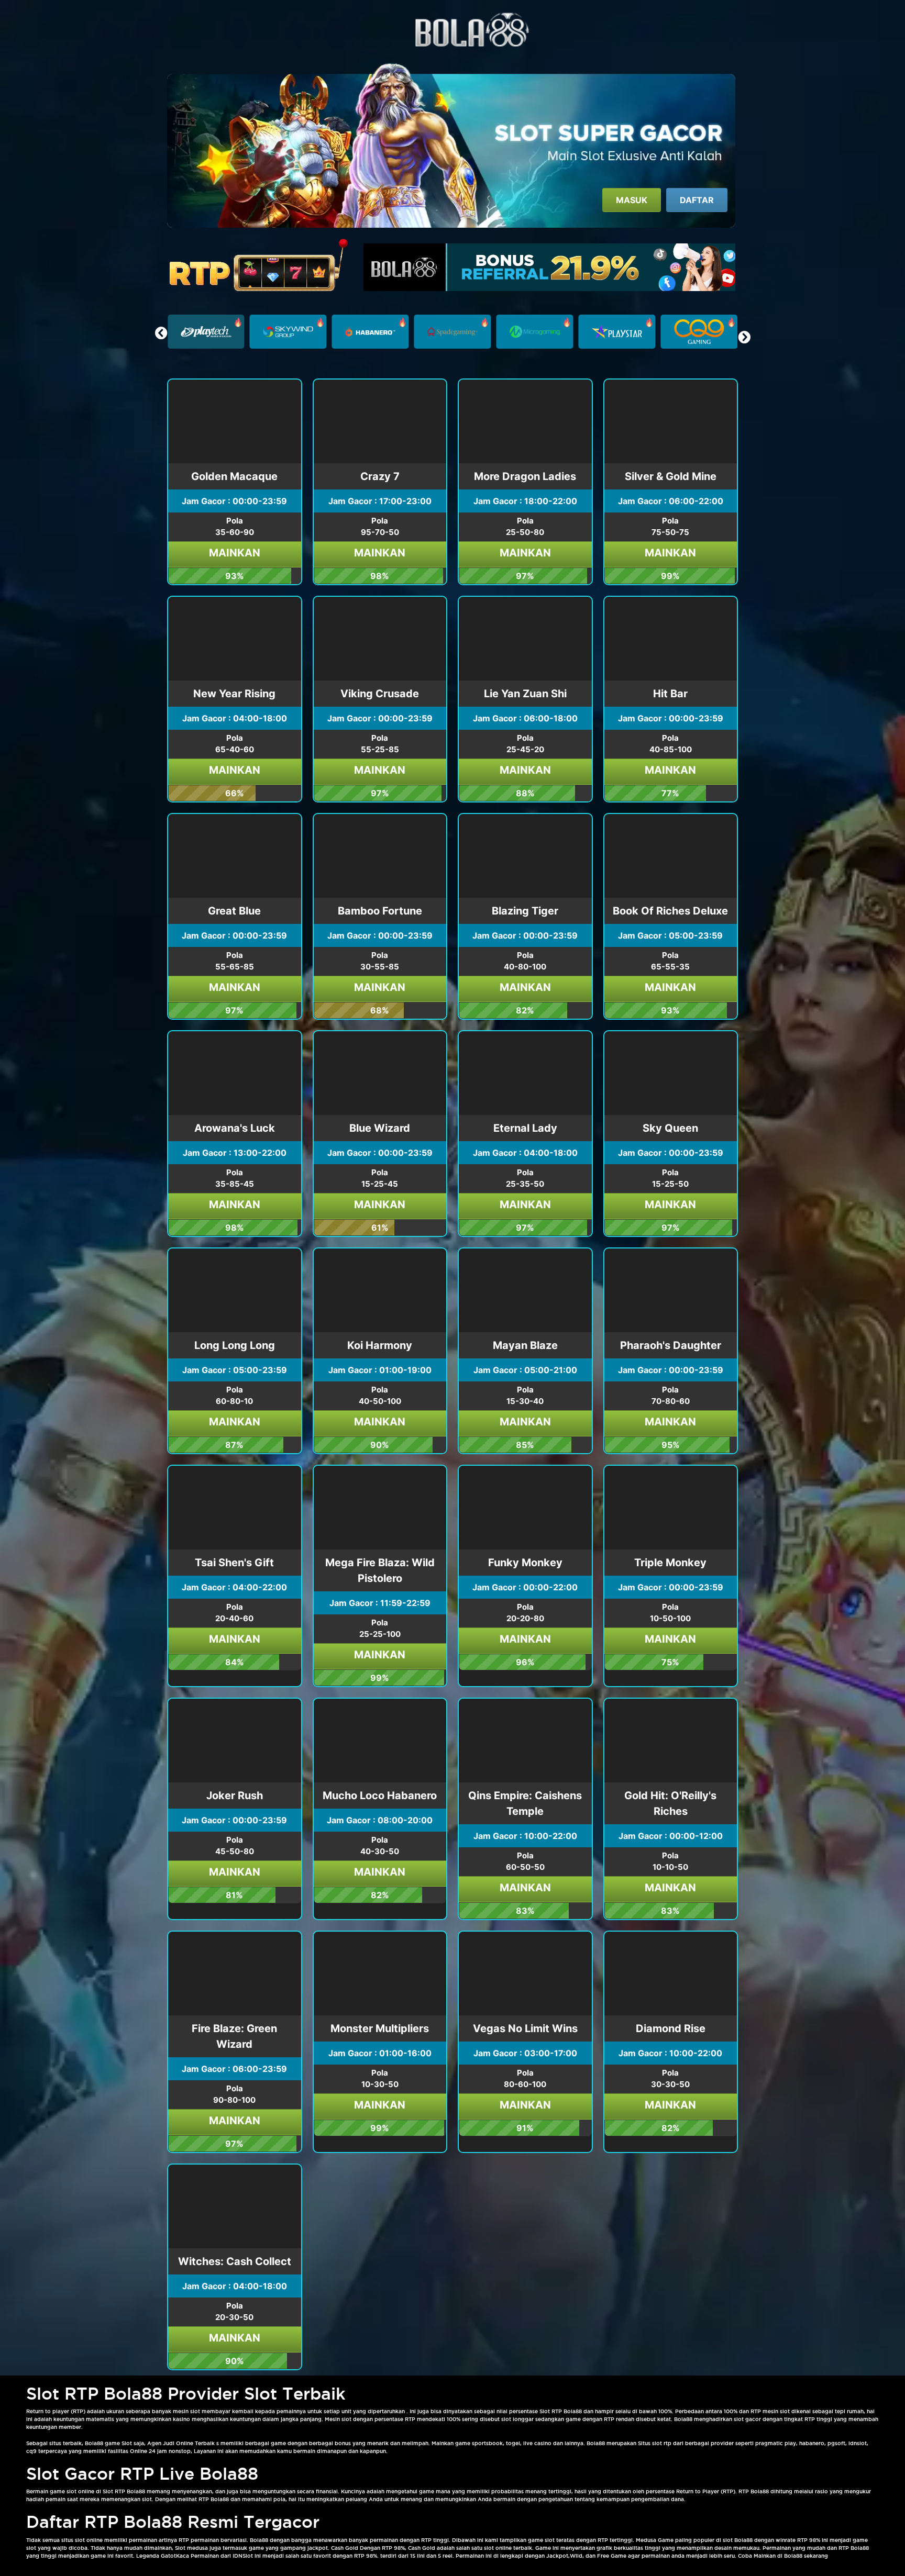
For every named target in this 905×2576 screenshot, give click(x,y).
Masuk (632, 200)
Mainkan (235, 553)
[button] (744, 337)
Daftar (697, 200)
